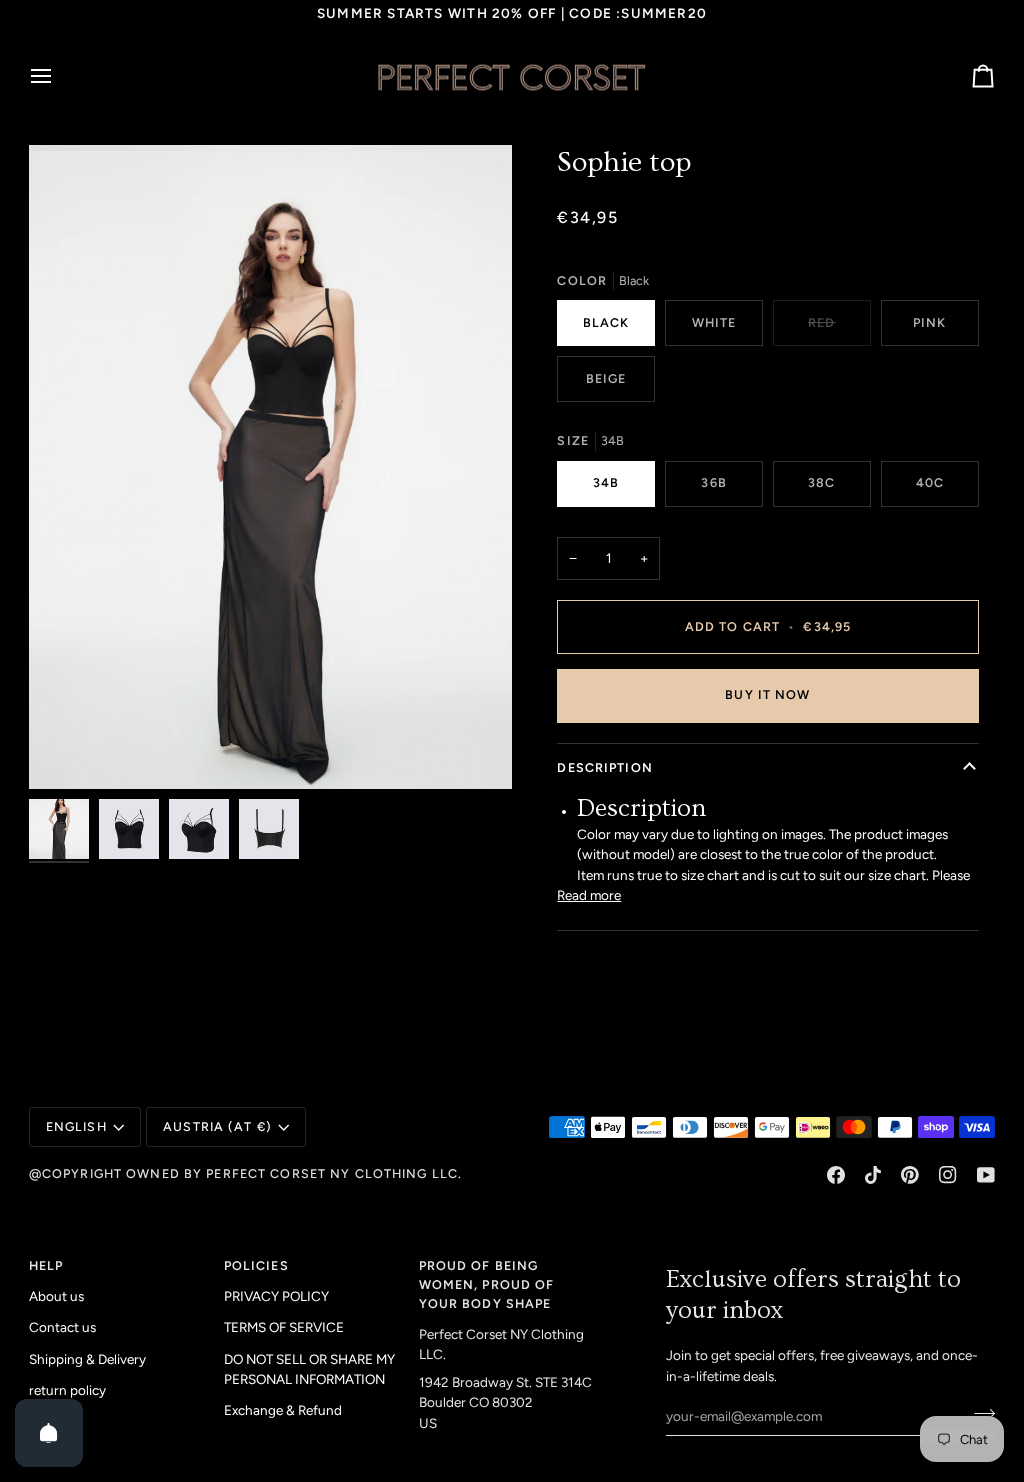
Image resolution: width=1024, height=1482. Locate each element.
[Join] (978, 1413)
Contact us (62, 1327)
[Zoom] (270, 467)
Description (604, 767)
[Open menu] (59, 77)
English (76, 1126)
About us (56, 1296)
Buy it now (767, 694)
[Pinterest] (910, 1175)
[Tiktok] (873, 1175)
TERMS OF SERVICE (284, 1327)
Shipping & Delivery (87, 1359)
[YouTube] (986, 1175)
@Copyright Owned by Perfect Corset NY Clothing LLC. (245, 1173)
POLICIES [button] (256, 1265)
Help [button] (46, 1265)
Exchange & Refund (283, 1410)
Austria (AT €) (217, 1126)
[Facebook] (836, 1175)
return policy (67, 1390)
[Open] (49, 1433)
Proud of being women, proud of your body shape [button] (487, 1284)
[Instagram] (948, 1175)
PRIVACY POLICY (276, 1296)
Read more (589, 895)
